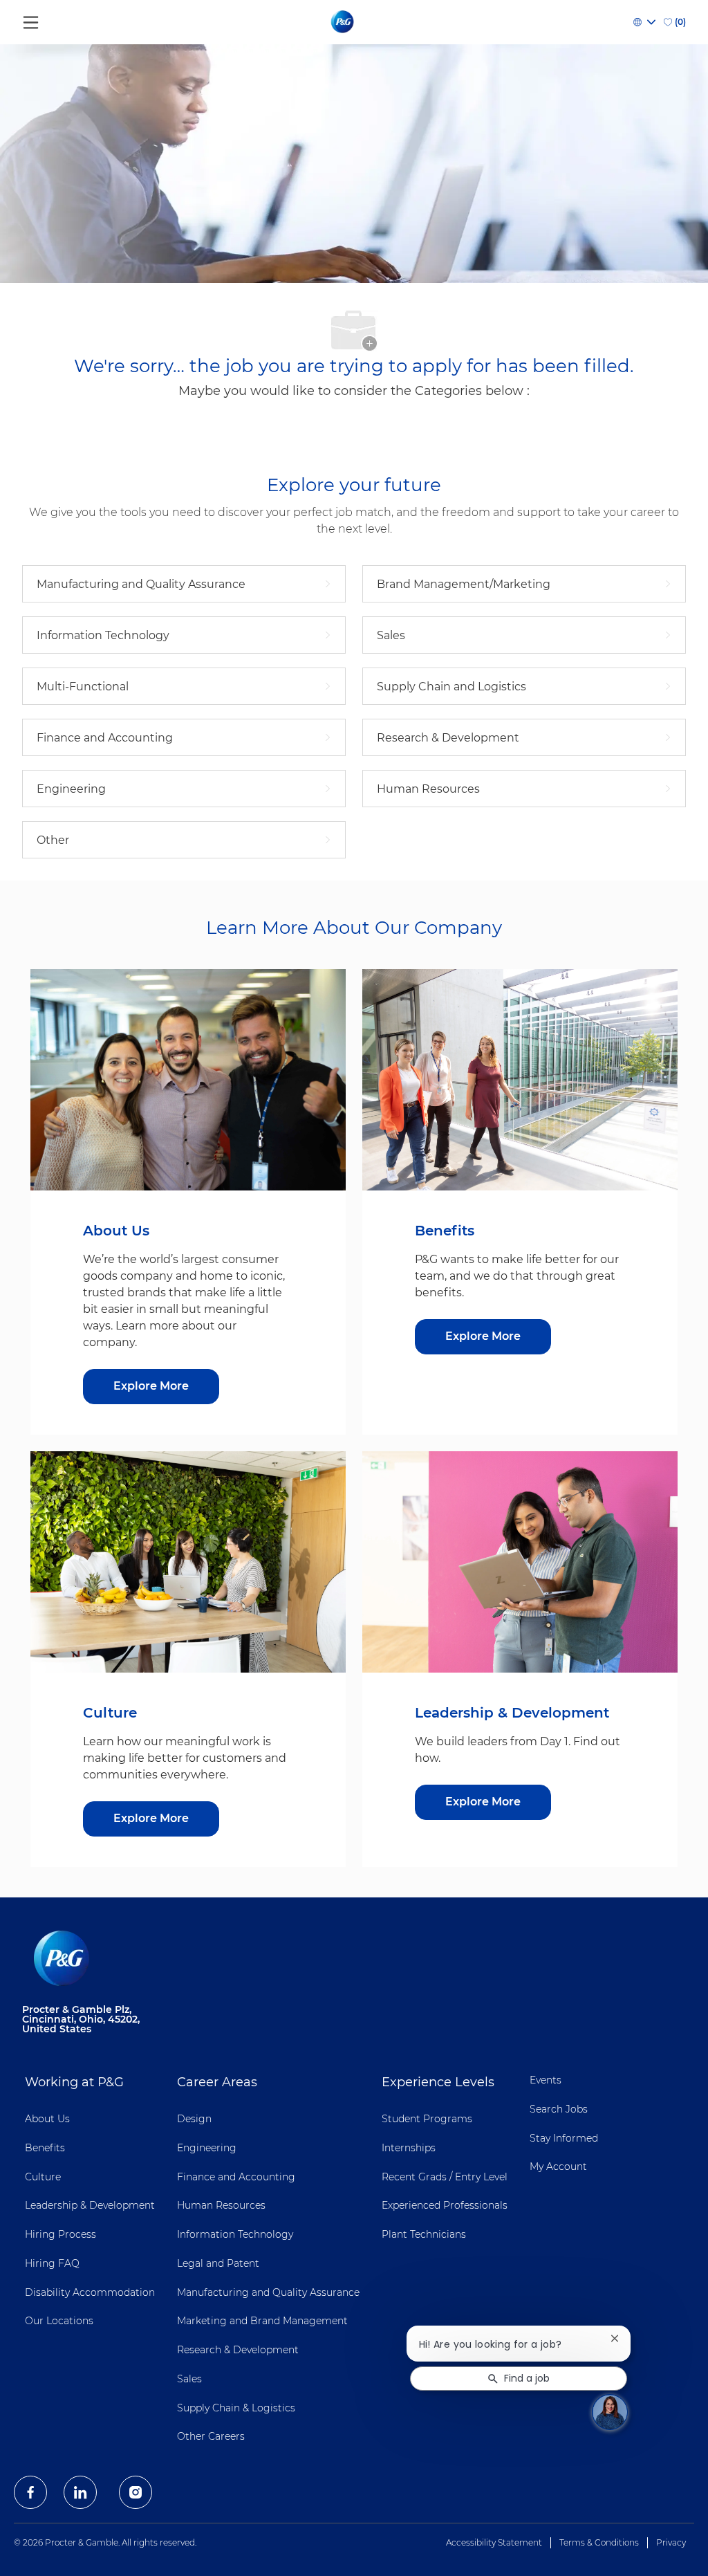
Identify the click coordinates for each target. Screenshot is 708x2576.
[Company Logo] (343, 21)
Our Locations (59, 2321)
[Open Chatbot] (610, 2412)
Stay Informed (564, 2138)
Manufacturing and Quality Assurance (268, 2292)
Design (194, 2119)
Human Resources (221, 2205)
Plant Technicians (424, 2234)
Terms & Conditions (599, 2542)
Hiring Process (60, 2234)
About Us (47, 2119)
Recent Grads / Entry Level (445, 2177)
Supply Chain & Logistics (236, 2408)
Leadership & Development (90, 2205)
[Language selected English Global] (644, 22)
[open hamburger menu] (31, 19)
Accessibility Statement (494, 2542)
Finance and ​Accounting (236, 2177)
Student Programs (427, 2119)
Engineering (207, 2148)
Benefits (45, 2148)
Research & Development (238, 2350)
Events (546, 2080)
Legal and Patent (218, 2263)
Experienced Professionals (445, 2205)
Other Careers (211, 2436)
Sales (189, 2379)
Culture (43, 2177)
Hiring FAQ (52, 2263)
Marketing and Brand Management (262, 2321)
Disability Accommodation (90, 2292)
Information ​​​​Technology (235, 2234)
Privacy (671, 2542)
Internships (409, 2148)
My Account (558, 2166)
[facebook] (30, 2492)
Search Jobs (559, 2109)
